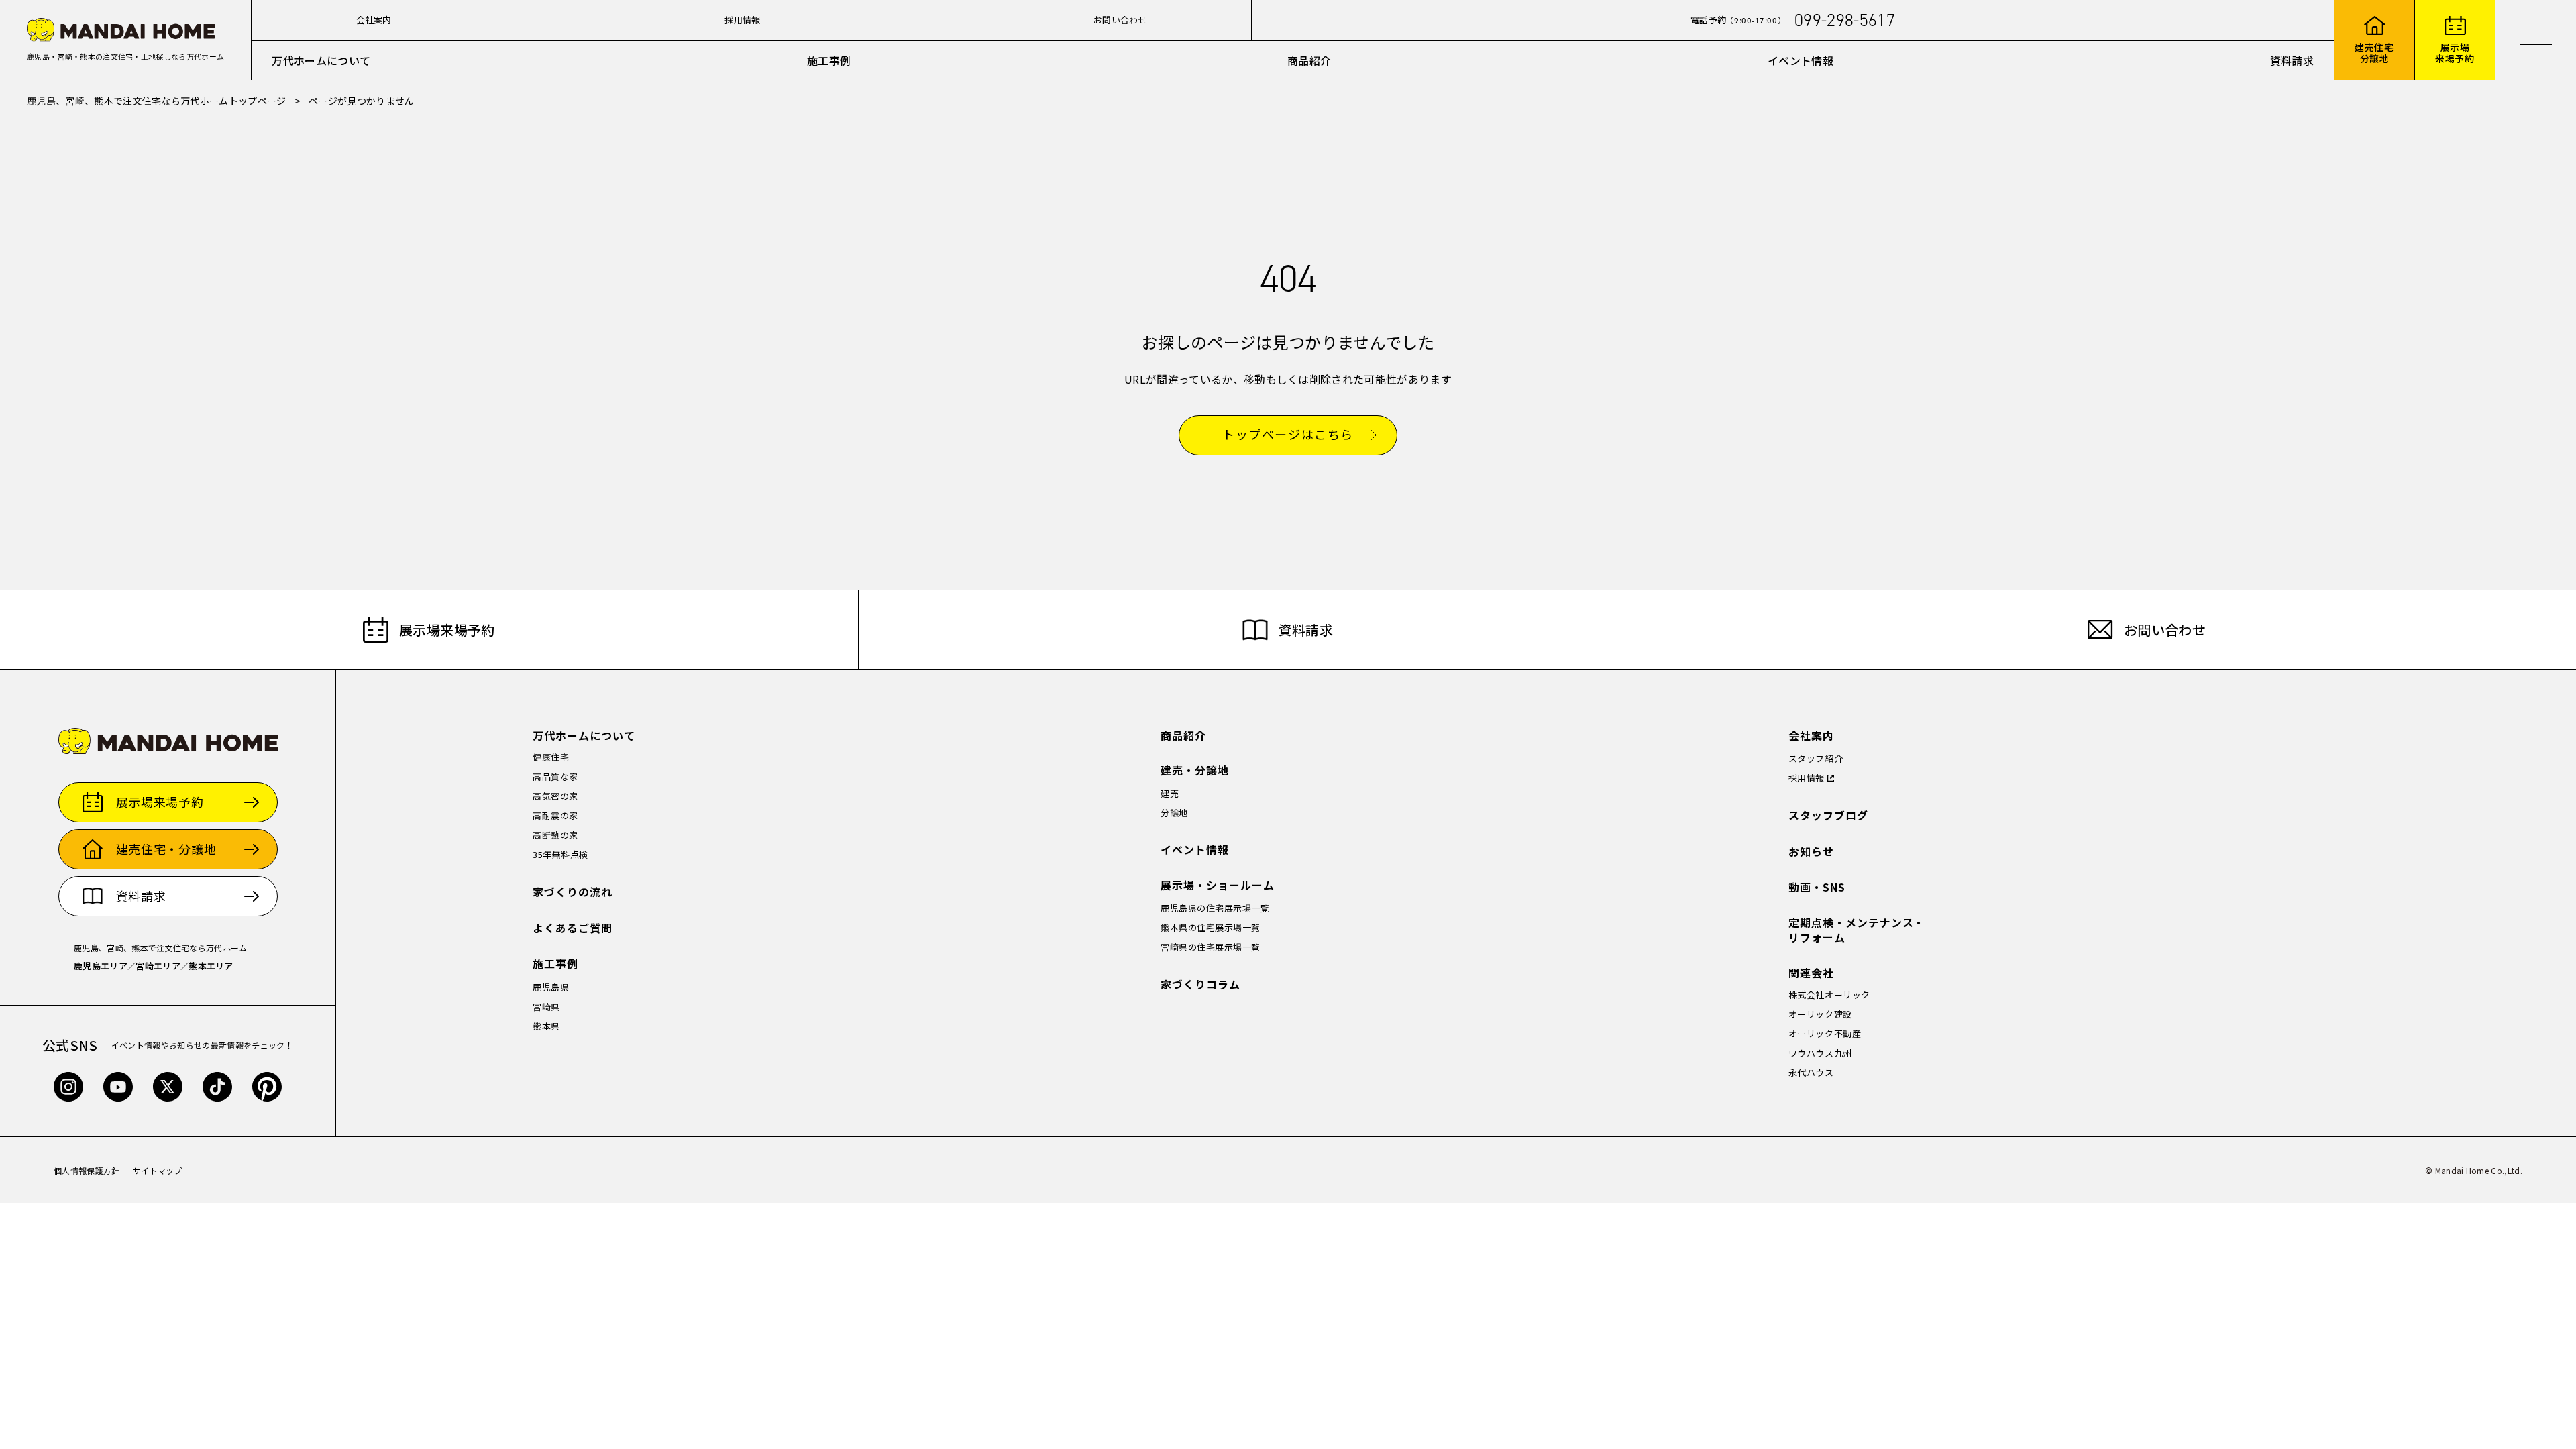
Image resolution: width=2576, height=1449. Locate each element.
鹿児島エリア (101, 966)
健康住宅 (551, 757)
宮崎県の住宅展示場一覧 (1211, 947)
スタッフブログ (1828, 815)
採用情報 (742, 20)
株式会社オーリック (1829, 995)
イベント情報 (1801, 60)
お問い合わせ (1120, 20)
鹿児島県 (551, 987)
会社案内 (374, 20)
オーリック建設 (1820, 1014)
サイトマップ (158, 1170)
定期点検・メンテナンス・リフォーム (1857, 930)
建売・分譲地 (1195, 770)
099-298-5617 (1845, 20)
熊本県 (546, 1026)
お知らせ (1811, 852)
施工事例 (829, 60)
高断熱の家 (555, 835)
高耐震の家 (555, 815)
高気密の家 (555, 796)
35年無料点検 (560, 854)
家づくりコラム (1200, 984)
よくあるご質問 (573, 928)
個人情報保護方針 (87, 1170)
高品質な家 (555, 776)
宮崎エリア (158, 966)
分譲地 (1174, 813)
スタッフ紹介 (1816, 758)
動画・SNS (1817, 887)
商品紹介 (1309, 60)
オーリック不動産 (1825, 1033)
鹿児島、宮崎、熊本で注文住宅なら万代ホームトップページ (157, 101)
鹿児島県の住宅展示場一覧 (1215, 908)
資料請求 (2292, 60)
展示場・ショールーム (1218, 885)
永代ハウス (1811, 1072)
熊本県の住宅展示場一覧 (1211, 927)
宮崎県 (546, 1007)
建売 (1170, 793)
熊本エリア (211, 966)
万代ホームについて (321, 60)
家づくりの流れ (573, 892)
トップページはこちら (1288, 435)
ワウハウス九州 (1820, 1053)
